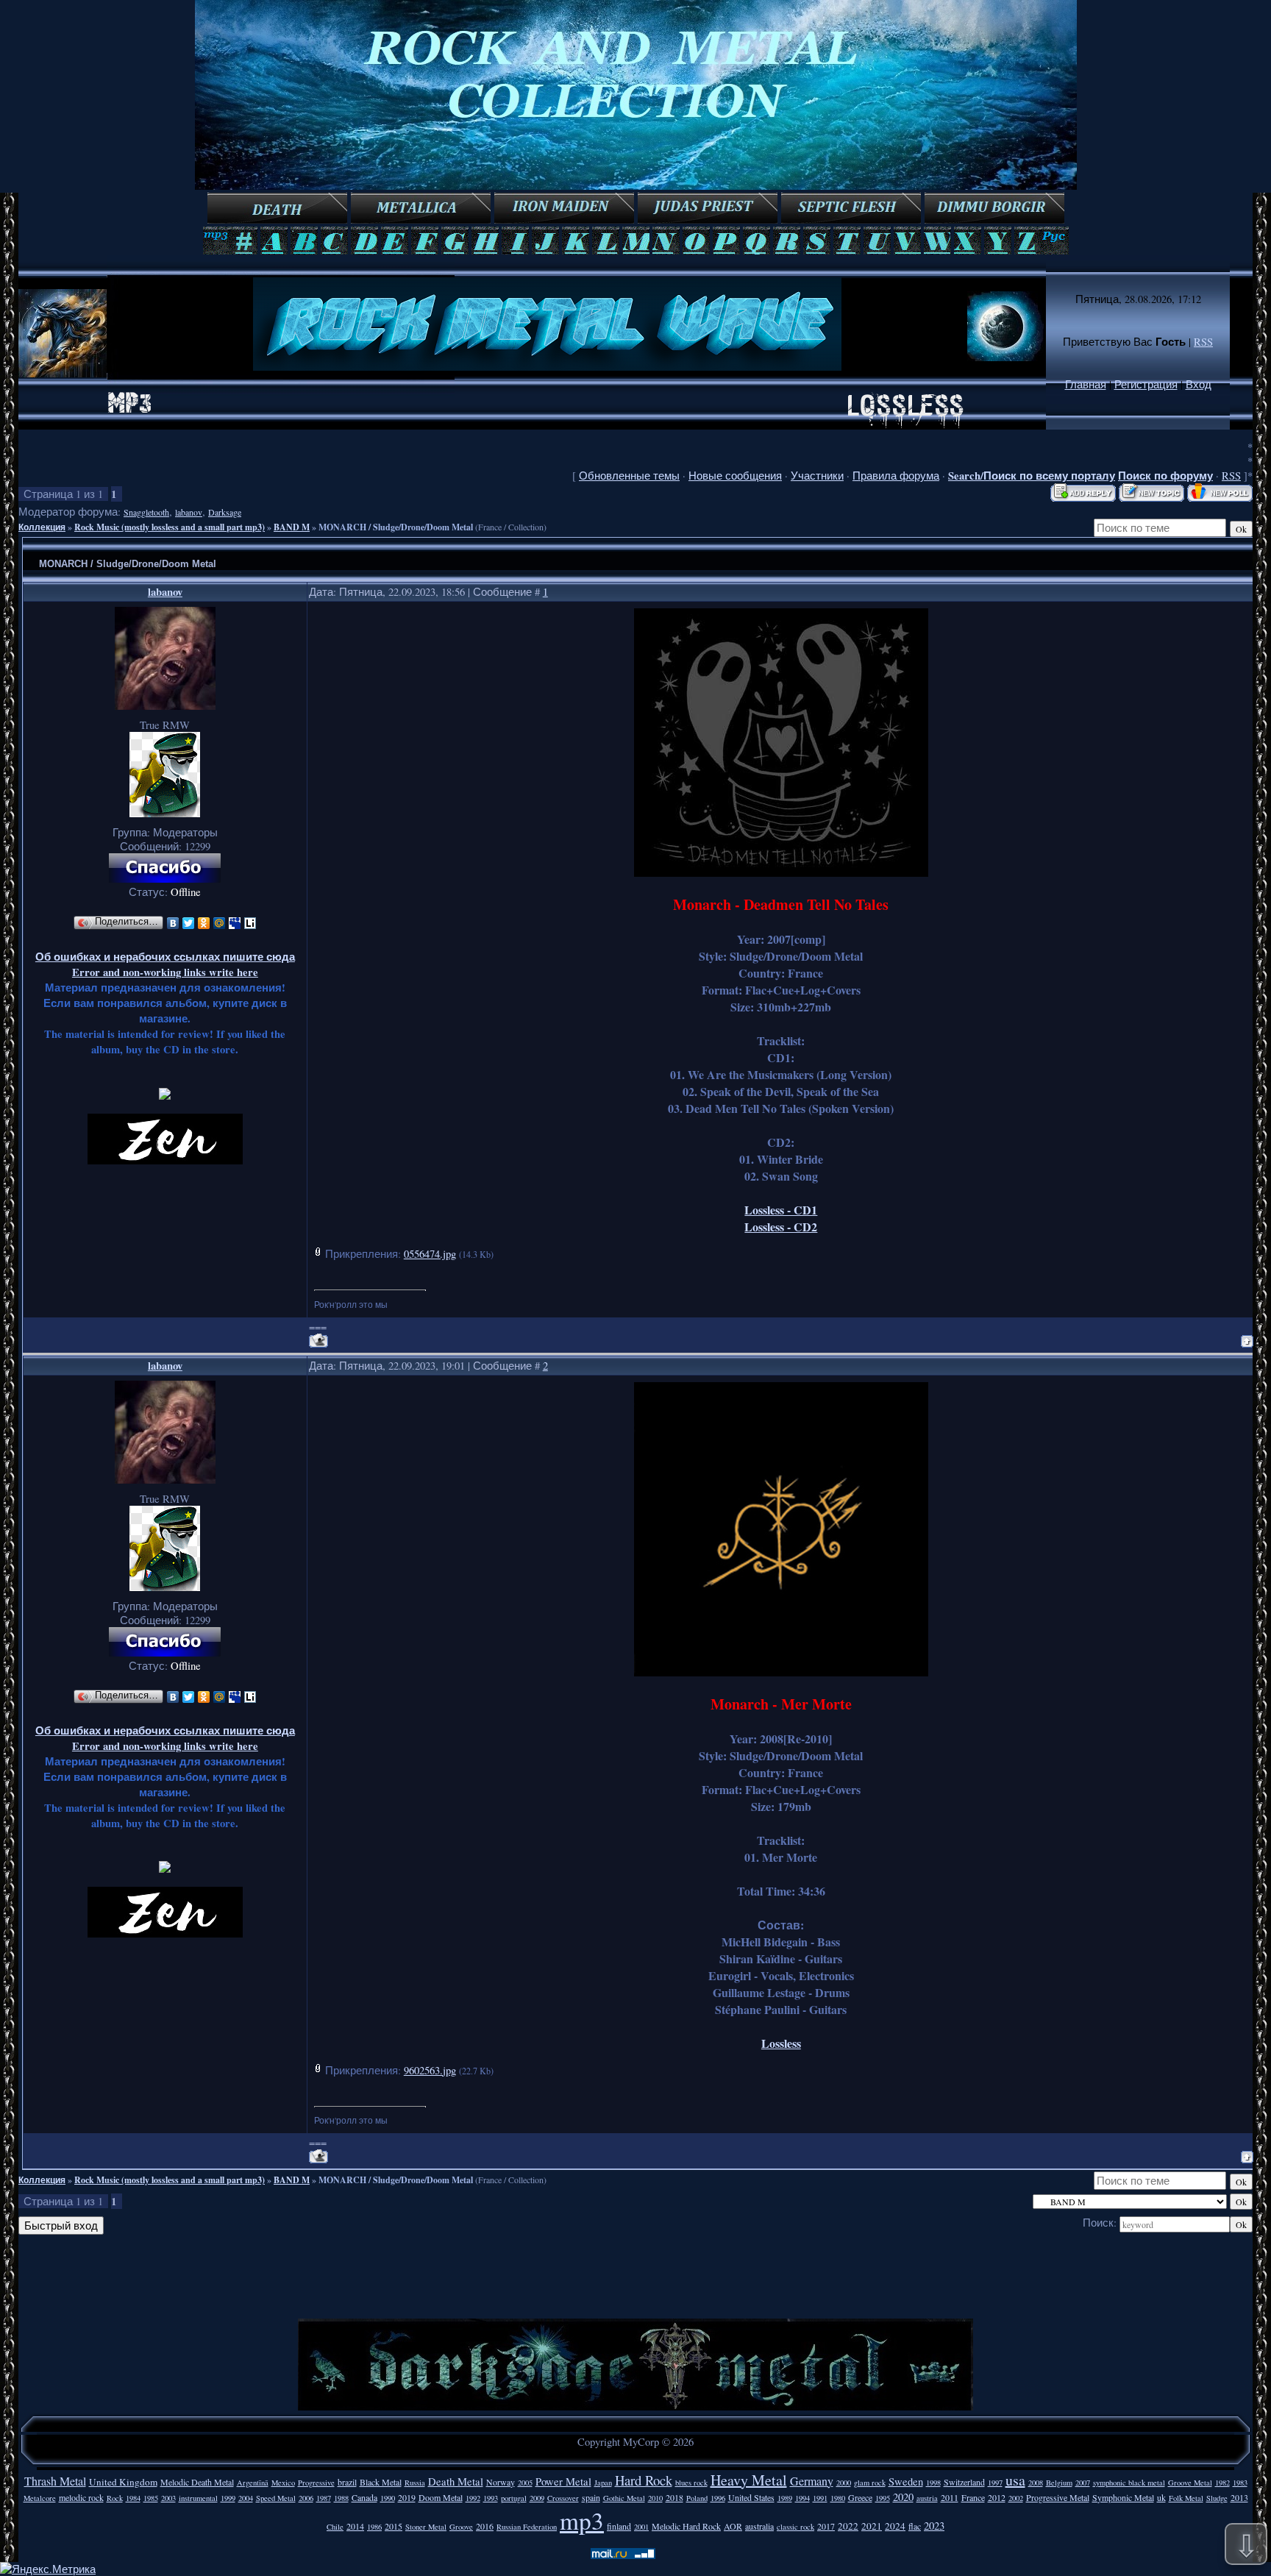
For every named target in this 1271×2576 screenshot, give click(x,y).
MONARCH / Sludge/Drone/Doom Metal (396, 527)
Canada (364, 2497)
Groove (461, 2527)
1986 (374, 2527)
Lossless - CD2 (781, 1227)
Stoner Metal (426, 2527)
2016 (485, 2526)
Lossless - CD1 (781, 1210)
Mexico (283, 2483)
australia (759, 2526)
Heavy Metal (749, 2480)
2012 (997, 2497)
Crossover (563, 2498)
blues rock (691, 2483)
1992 (473, 2498)
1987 (324, 2498)
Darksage (225, 512)
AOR (733, 2526)
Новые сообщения (735, 476)
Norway (501, 2482)
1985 (151, 2498)
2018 (674, 2497)
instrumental (198, 2498)
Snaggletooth (146, 512)
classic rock (795, 2527)
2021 (872, 2526)
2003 (168, 2498)
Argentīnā (253, 2483)
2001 (641, 2527)
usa (1015, 2480)
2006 (306, 2498)
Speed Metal (276, 2498)
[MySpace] (235, 923)
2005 (525, 2483)
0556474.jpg (430, 1254)
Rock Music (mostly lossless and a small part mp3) (170, 527)
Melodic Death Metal (197, 2482)
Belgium (1059, 2483)
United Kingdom (123, 2482)
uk (1161, 2497)
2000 (844, 2483)
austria (927, 2498)
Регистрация (1146, 384)
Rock (115, 2498)
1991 (820, 2498)
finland (619, 2526)
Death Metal (456, 2481)
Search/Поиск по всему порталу (1032, 476)
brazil (347, 2482)
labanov (189, 512)
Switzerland (964, 2482)
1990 (388, 2498)
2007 (1083, 2483)
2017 (826, 2526)
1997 (995, 2483)
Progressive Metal (1058, 2497)
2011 (950, 2497)
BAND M (292, 527)
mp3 (582, 2520)
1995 (883, 2498)
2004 (246, 2498)
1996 (718, 2498)
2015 (394, 2526)
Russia (415, 2483)
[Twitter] (189, 923)
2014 (355, 2526)
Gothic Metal (624, 2498)
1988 (341, 2498)
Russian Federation (527, 2527)
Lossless (781, 2043)
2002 (1016, 2498)
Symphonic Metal (1123, 2497)
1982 (1222, 2483)
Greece (860, 2497)
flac (915, 2526)
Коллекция (42, 527)
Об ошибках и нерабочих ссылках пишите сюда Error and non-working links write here (165, 964)
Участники (817, 476)
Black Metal (381, 2482)
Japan (603, 2483)
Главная (1086, 384)
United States (751, 2497)
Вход (1199, 384)
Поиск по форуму (1165, 476)
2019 (407, 2497)
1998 (933, 2483)
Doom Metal (441, 2497)
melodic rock (81, 2497)
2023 (934, 2526)
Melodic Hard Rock (686, 2526)
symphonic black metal (1129, 2483)
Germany (812, 2481)
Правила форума (896, 476)
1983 (1240, 2483)
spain (591, 2497)
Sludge (1217, 2498)
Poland (697, 2498)
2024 (895, 2526)
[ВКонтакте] (173, 923)
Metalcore (40, 2498)
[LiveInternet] (250, 923)
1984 (133, 2498)
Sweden (906, 2481)
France (973, 2497)
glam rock (870, 2483)
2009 (537, 2498)
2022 (848, 2526)
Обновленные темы (629, 476)
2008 (1036, 2483)
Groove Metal (1190, 2483)
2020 (903, 2497)
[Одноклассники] (204, 923)
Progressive (316, 2483)
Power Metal (563, 2481)
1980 (838, 2498)
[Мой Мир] (220, 923)
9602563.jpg (430, 2070)
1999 (228, 2498)
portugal (514, 2498)
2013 (1239, 2497)
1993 (491, 2498)
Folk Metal (1186, 2498)
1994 (802, 2498)
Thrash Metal (55, 2481)
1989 (785, 2498)
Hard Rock (644, 2480)
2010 (655, 2498)
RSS (1203, 342)
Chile (335, 2527)
